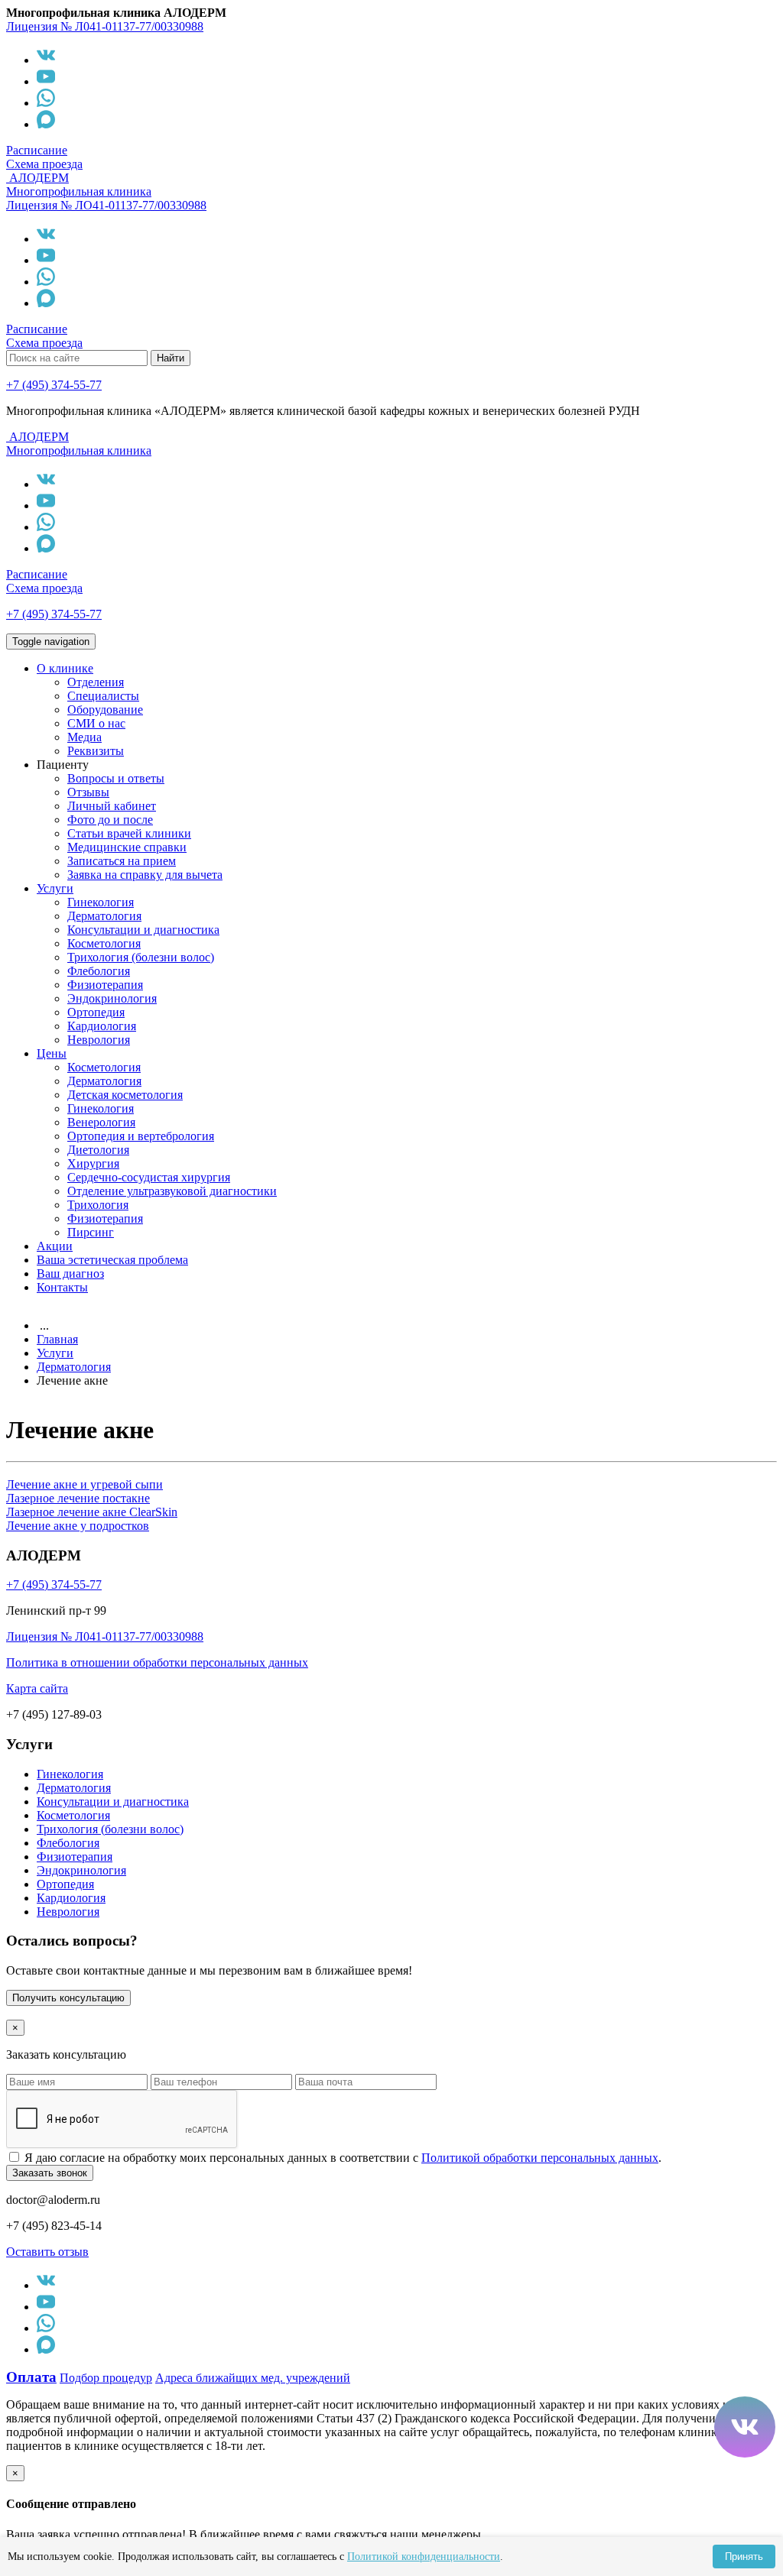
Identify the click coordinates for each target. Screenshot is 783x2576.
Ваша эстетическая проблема (112, 1260)
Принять (744, 2557)
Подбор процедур (106, 2378)
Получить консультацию (68, 1998)
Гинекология (101, 902)
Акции (55, 1246)
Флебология (99, 971)
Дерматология (104, 916)
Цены (52, 1053)
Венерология (101, 1122)
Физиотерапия (105, 985)
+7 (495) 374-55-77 (54, 385)
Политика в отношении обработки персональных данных (157, 1662)
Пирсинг (91, 1232)
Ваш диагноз (70, 1273)
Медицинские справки (127, 847)
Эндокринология (112, 998)
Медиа (84, 737)
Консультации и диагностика (143, 930)
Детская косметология (125, 1095)
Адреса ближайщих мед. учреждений (253, 2378)
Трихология (98, 1205)
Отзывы (88, 792)
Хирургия (93, 1163)
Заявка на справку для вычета (145, 875)
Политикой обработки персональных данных (540, 2158)
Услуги (55, 888)
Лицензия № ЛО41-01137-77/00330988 (106, 205)
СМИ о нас (96, 723)
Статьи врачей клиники (129, 833)
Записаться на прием (122, 861)
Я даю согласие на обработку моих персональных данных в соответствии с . (343, 2158)
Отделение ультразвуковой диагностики (172, 1191)
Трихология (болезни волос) (141, 957)
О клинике (65, 668)
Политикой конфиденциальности (424, 2557)
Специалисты (103, 696)
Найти (171, 358)
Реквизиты (96, 751)
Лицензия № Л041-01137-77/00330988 (105, 26)
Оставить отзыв (47, 2252)
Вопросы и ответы (116, 778)
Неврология (99, 1040)
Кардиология (102, 1026)
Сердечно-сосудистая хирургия (149, 1177)
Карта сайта (37, 1688)
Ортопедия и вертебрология (141, 1136)
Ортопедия (96, 1012)
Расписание (37, 150)
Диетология (98, 1150)
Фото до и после (110, 820)
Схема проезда (44, 164)
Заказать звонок (50, 2173)
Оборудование (105, 710)
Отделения (96, 682)
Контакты (62, 1287)
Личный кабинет (112, 806)
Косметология (104, 943)
